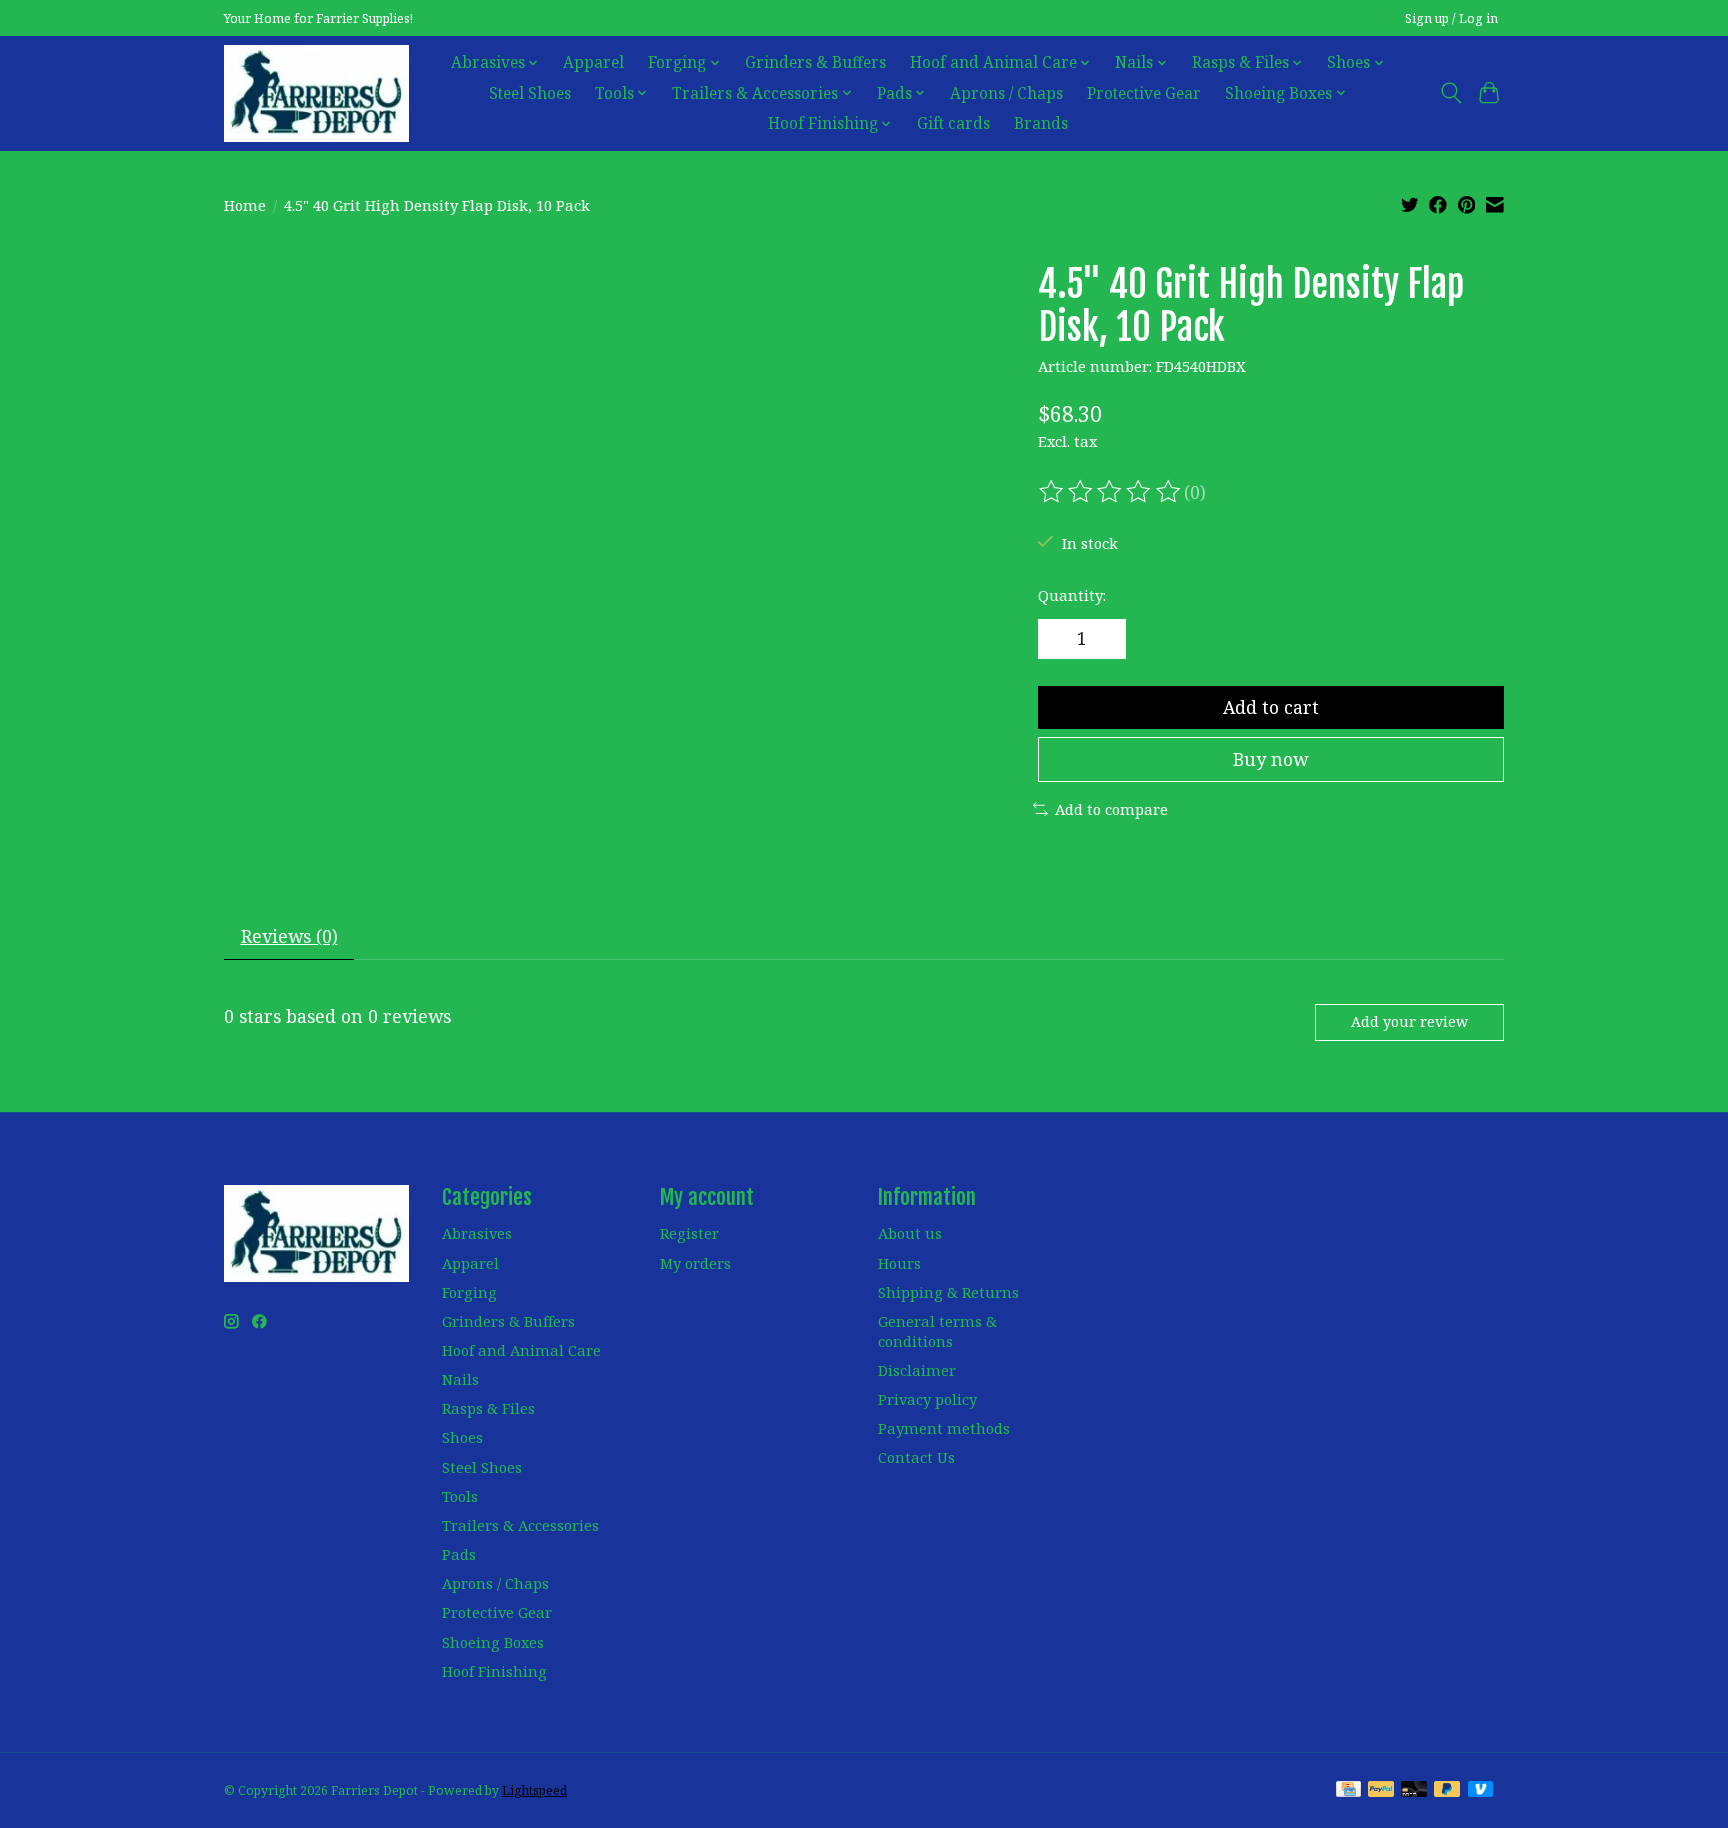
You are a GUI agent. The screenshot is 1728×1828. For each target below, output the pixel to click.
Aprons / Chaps (1006, 93)
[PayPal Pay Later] (1447, 1791)
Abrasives (477, 1233)
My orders (695, 1263)
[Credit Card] (1348, 1791)
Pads (459, 1554)
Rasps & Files (488, 1408)
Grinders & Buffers (815, 62)
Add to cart (1271, 707)
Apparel (593, 62)
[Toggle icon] (1450, 93)
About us (910, 1233)
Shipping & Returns (948, 1292)
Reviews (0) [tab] (289, 936)
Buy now (1270, 759)
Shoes (462, 1437)
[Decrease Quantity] (1060, 639)
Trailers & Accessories (520, 1525)
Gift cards (953, 123)
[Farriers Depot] (316, 93)
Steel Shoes (530, 93)
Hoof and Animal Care (521, 1350)
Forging (469, 1292)
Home (245, 205)
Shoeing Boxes (493, 1642)
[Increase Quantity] (1104, 639)
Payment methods (944, 1428)
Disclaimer (917, 1370)
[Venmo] (1481, 1791)
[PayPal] (1381, 1791)
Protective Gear (1144, 93)
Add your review (1409, 1021)
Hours (899, 1263)
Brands (1041, 123)
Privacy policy (927, 1399)
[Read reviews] (1111, 492)
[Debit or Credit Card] (1414, 1791)
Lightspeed (534, 1790)
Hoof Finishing (494, 1671)
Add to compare (1111, 809)
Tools (460, 1496)
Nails (460, 1379)
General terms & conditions (937, 1331)
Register (689, 1233)
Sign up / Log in (1451, 18)
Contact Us (916, 1457)
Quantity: (1072, 595)
